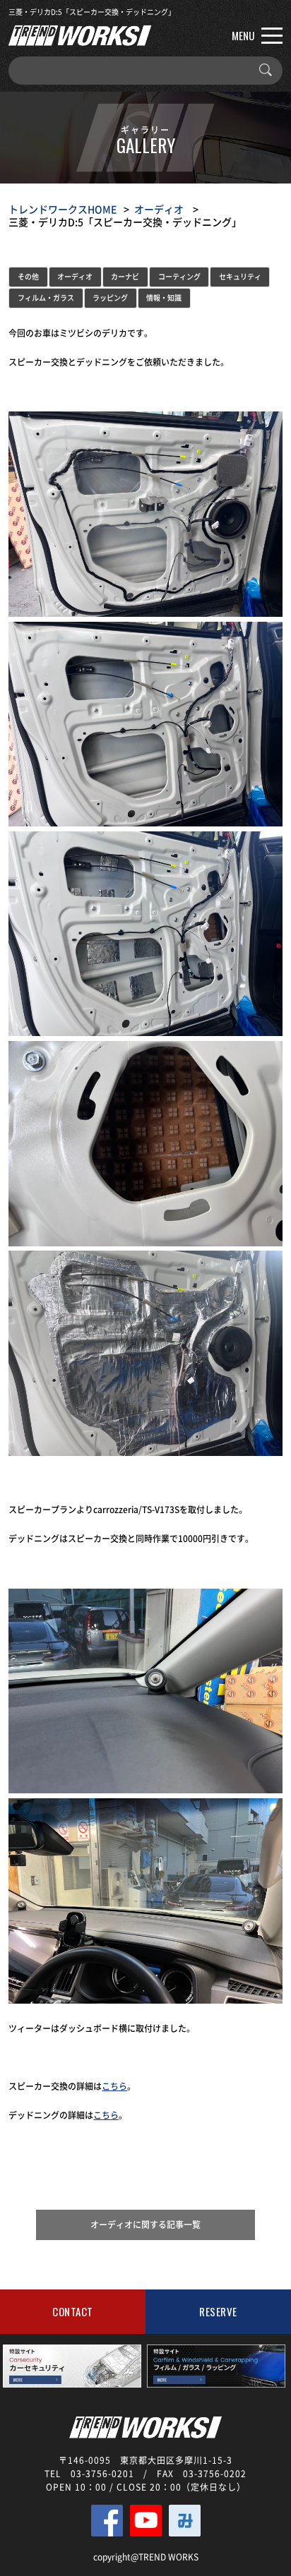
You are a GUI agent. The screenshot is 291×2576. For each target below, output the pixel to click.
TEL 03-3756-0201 (89, 2474)
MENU (243, 35)
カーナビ (125, 276)
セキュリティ (240, 276)
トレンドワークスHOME (63, 209)
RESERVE (218, 2311)
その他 (28, 276)
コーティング (179, 276)
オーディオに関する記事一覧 (145, 2225)
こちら (114, 2086)
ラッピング (110, 297)
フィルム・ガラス (46, 297)
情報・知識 (164, 297)
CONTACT (73, 2311)
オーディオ (159, 209)
